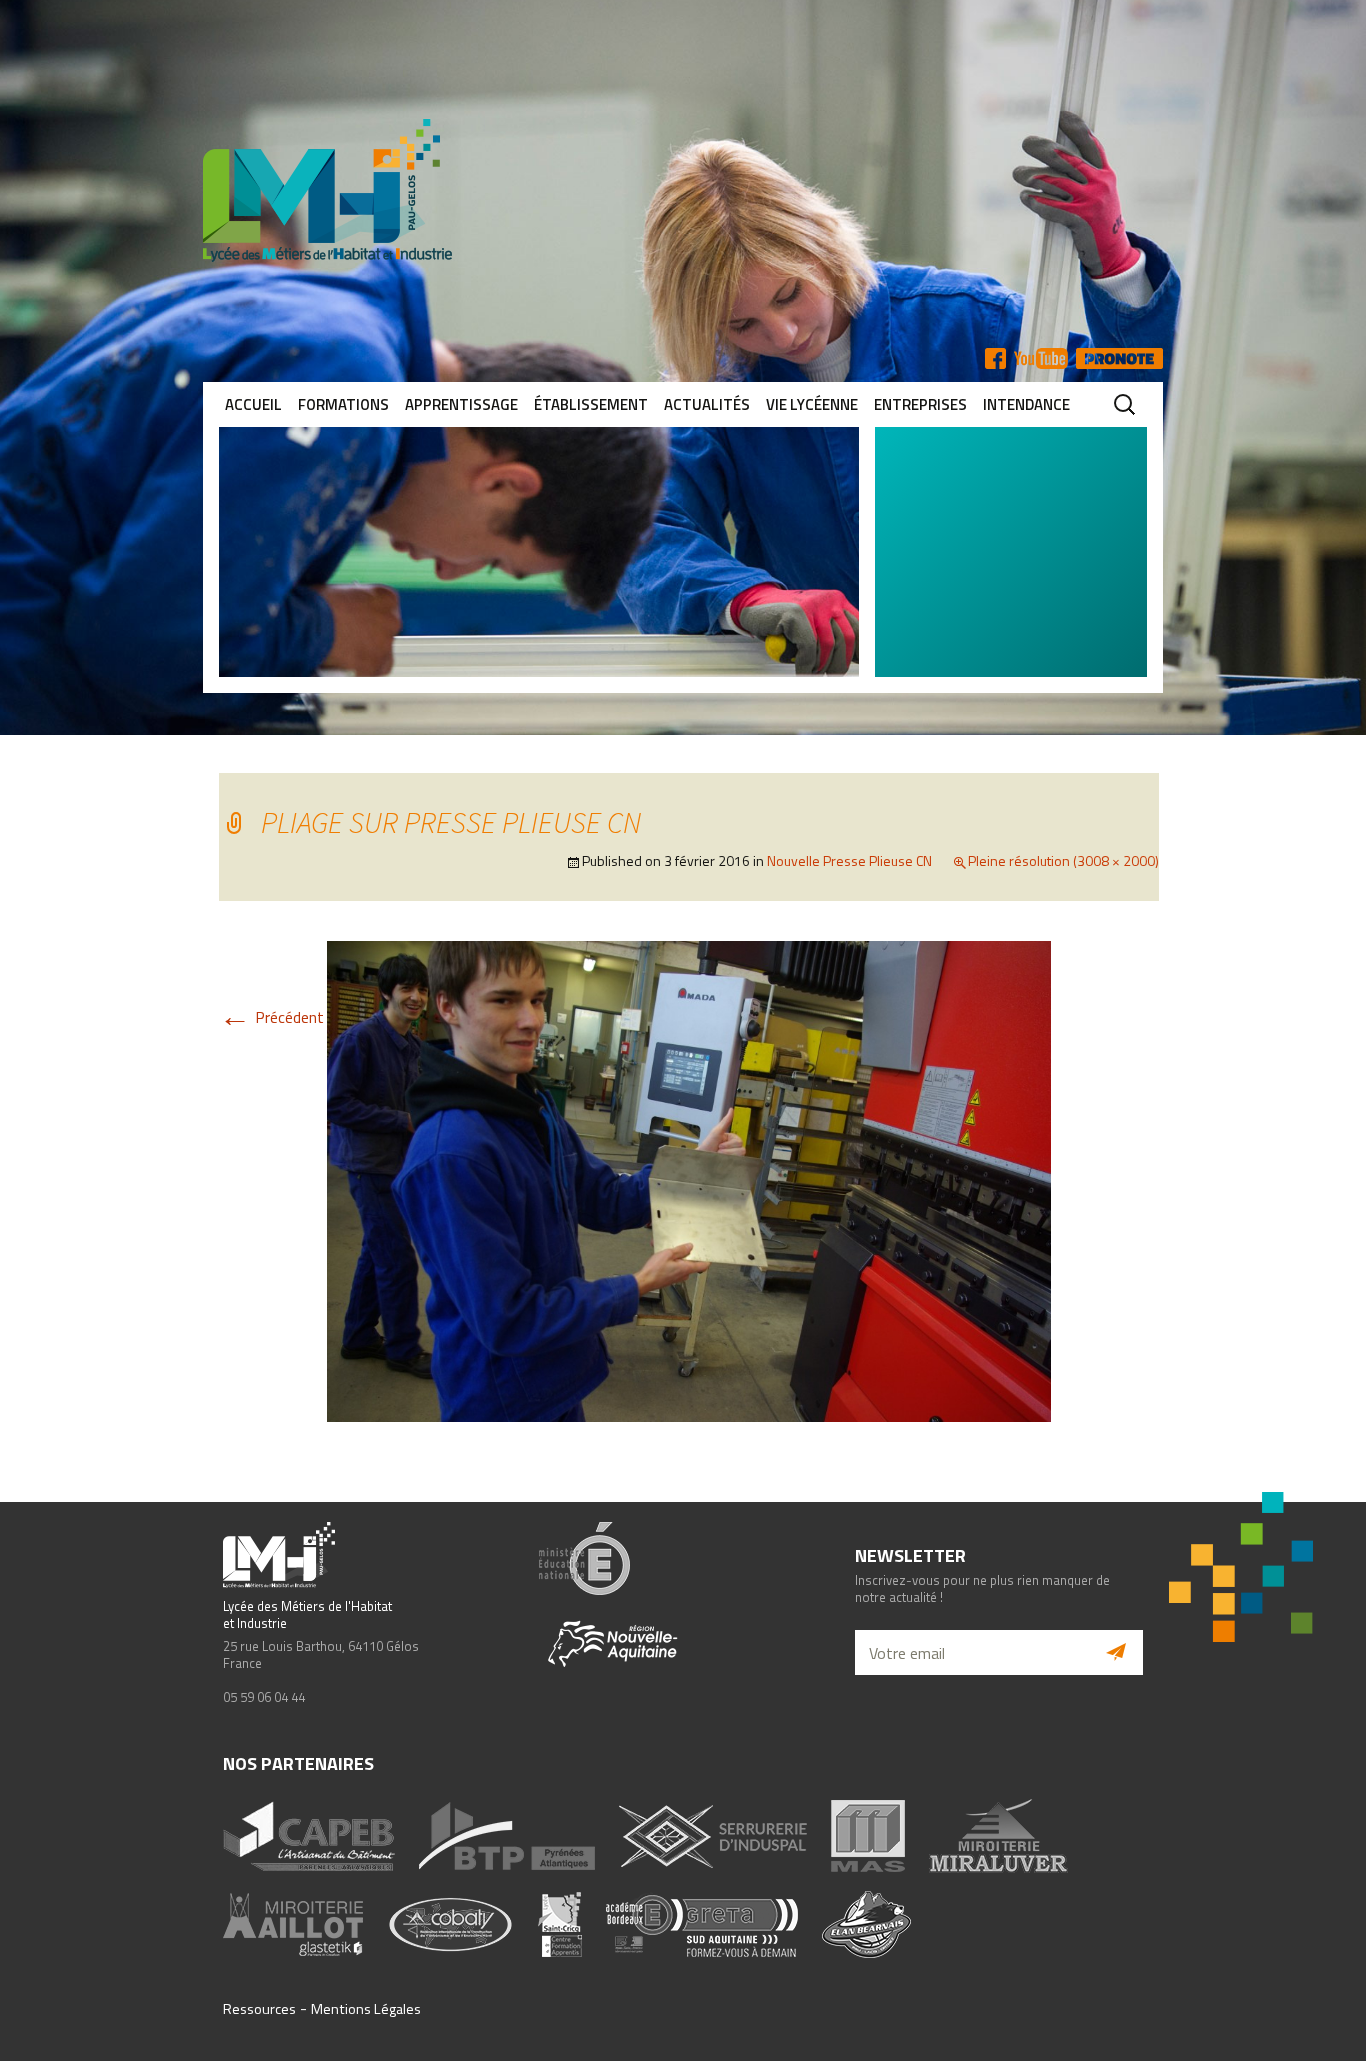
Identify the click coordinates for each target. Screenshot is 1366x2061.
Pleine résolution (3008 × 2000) (1063, 860)
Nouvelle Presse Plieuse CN (849, 860)
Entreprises (920, 404)
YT (1041, 358)
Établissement (591, 404)
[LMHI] (683, 190)
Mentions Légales (366, 2009)
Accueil (253, 404)
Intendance (1026, 404)
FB (995, 358)
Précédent (271, 1017)
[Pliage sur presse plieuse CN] (689, 1180)
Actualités (707, 404)
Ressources (259, 2009)
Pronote (1119, 358)
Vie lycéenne (812, 404)
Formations (343, 404)
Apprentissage (461, 404)
